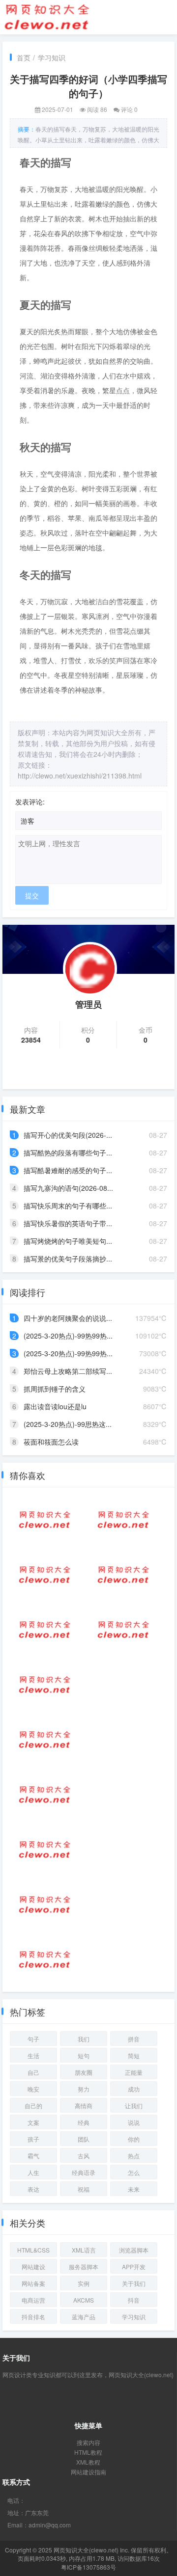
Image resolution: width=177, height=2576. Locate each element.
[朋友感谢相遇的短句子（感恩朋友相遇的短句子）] (45, 1685)
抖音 (134, 2300)
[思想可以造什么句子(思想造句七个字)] (45, 1795)
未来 (134, 2189)
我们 (84, 2039)
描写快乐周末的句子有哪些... (68, 1206)
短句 (84, 2055)
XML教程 (88, 2462)
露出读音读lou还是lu (55, 1406)
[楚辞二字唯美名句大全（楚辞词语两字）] (45, 1850)
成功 (134, 2089)
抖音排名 (33, 2317)
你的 (134, 2139)
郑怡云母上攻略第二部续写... (68, 1371)
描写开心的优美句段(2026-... (68, 1135)
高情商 (84, 2106)
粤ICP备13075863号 (88, 2567)
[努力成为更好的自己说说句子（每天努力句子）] (45, 1575)
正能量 (134, 2072)
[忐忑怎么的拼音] (45, 1740)
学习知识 (52, 57)
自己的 (33, 2106)
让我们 (134, 2106)
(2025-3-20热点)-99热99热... (68, 1336)
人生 (33, 2172)
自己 (33, 2072)
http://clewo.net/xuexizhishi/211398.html (80, 776)
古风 (84, 2156)
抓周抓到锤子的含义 (55, 1389)
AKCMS (84, 2300)
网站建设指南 (88, 2472)
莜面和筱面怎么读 (51, 1442)
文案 (33, 2122)
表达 (33, 2189)
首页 (24, 57)
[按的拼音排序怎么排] (45, 1520)
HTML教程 (88, 2452)
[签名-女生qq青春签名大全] (45, 1630)
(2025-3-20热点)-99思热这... (68, 1424)
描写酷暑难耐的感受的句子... (68, 1170)
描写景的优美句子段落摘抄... (68, 1259)
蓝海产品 (84, 2317)
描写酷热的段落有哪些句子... (68, 1153)
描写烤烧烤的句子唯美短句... (68, 1241)
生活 (33, 2055)
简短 (134, 2055)
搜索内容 (88, 2442)
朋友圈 (84, 2072)
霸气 (33, 2156)
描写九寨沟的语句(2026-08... (68, 1188)
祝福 (84, 2189)
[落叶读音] (45, 1905)
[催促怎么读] (123, 1630)
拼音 (134, 2039)
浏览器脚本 (134, 2250)
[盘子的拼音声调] (123, 1520)
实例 (84, 2283)
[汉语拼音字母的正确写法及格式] (45, 1959)
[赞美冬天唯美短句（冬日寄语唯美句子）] (123, 1575)
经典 (84, 2122)
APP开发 (134, 2267)
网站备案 (33, 2283)
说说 (134, 2122)
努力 (84, 2089)
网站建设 (33, 2267)
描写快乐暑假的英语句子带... (68, 1223)
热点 (134, 2156)
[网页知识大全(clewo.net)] (47, 16)
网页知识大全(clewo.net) (86, 2550)
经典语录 (84, 2172)
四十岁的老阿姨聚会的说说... (68, 1318)
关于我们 (134, 2283)
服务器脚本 (84, 2267)
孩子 (33, 2139)
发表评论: (30, 802)
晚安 (33, 2089)
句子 (33, 2039)
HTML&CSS (33, 2250)
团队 (84, 2139)
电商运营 (33, 2300)
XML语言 (84, 2250)
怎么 (134, 2172)
